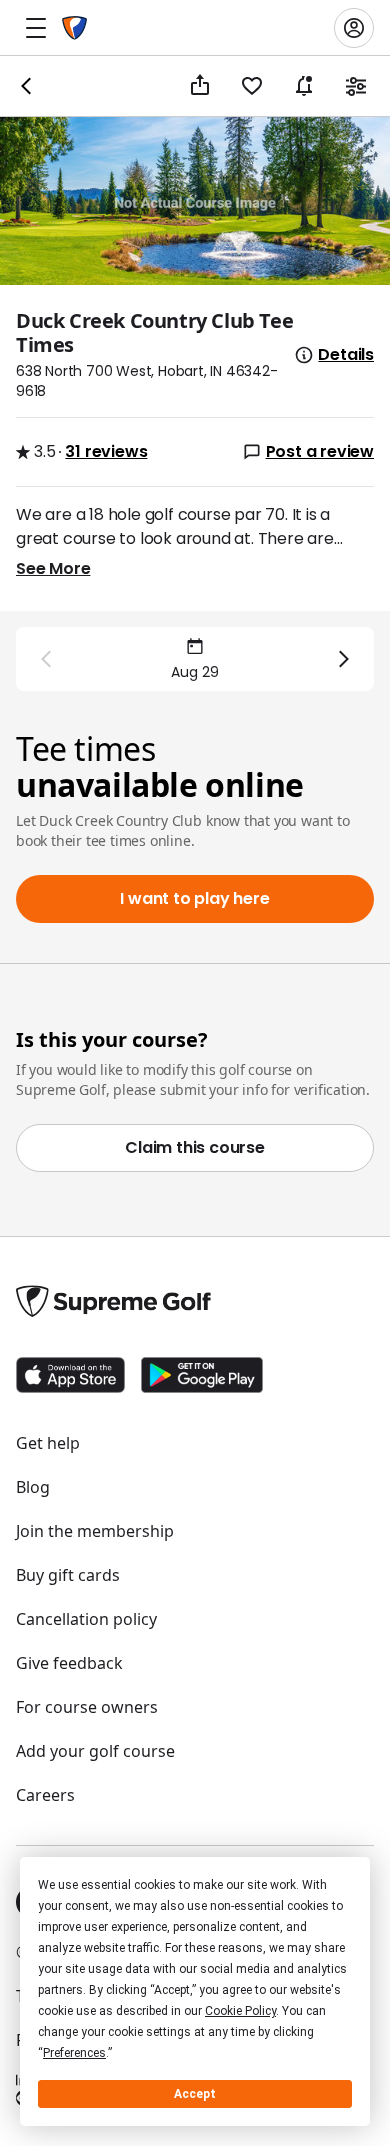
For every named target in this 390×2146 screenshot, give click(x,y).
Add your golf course (95, 1751)
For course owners (87, 1707)
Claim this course (195, 1147)
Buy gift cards (68, 1575)
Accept (195, 2094)
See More (53, 568)
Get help (48, 1443)
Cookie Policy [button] (240, 2011)
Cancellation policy (86, 1619)
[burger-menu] (36, 28)
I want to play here (194, 898)
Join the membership (95, 1531)
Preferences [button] (74, 2053)
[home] (74, 28)
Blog (33, 1487)
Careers (45, 1795)
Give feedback (69, 1663)
